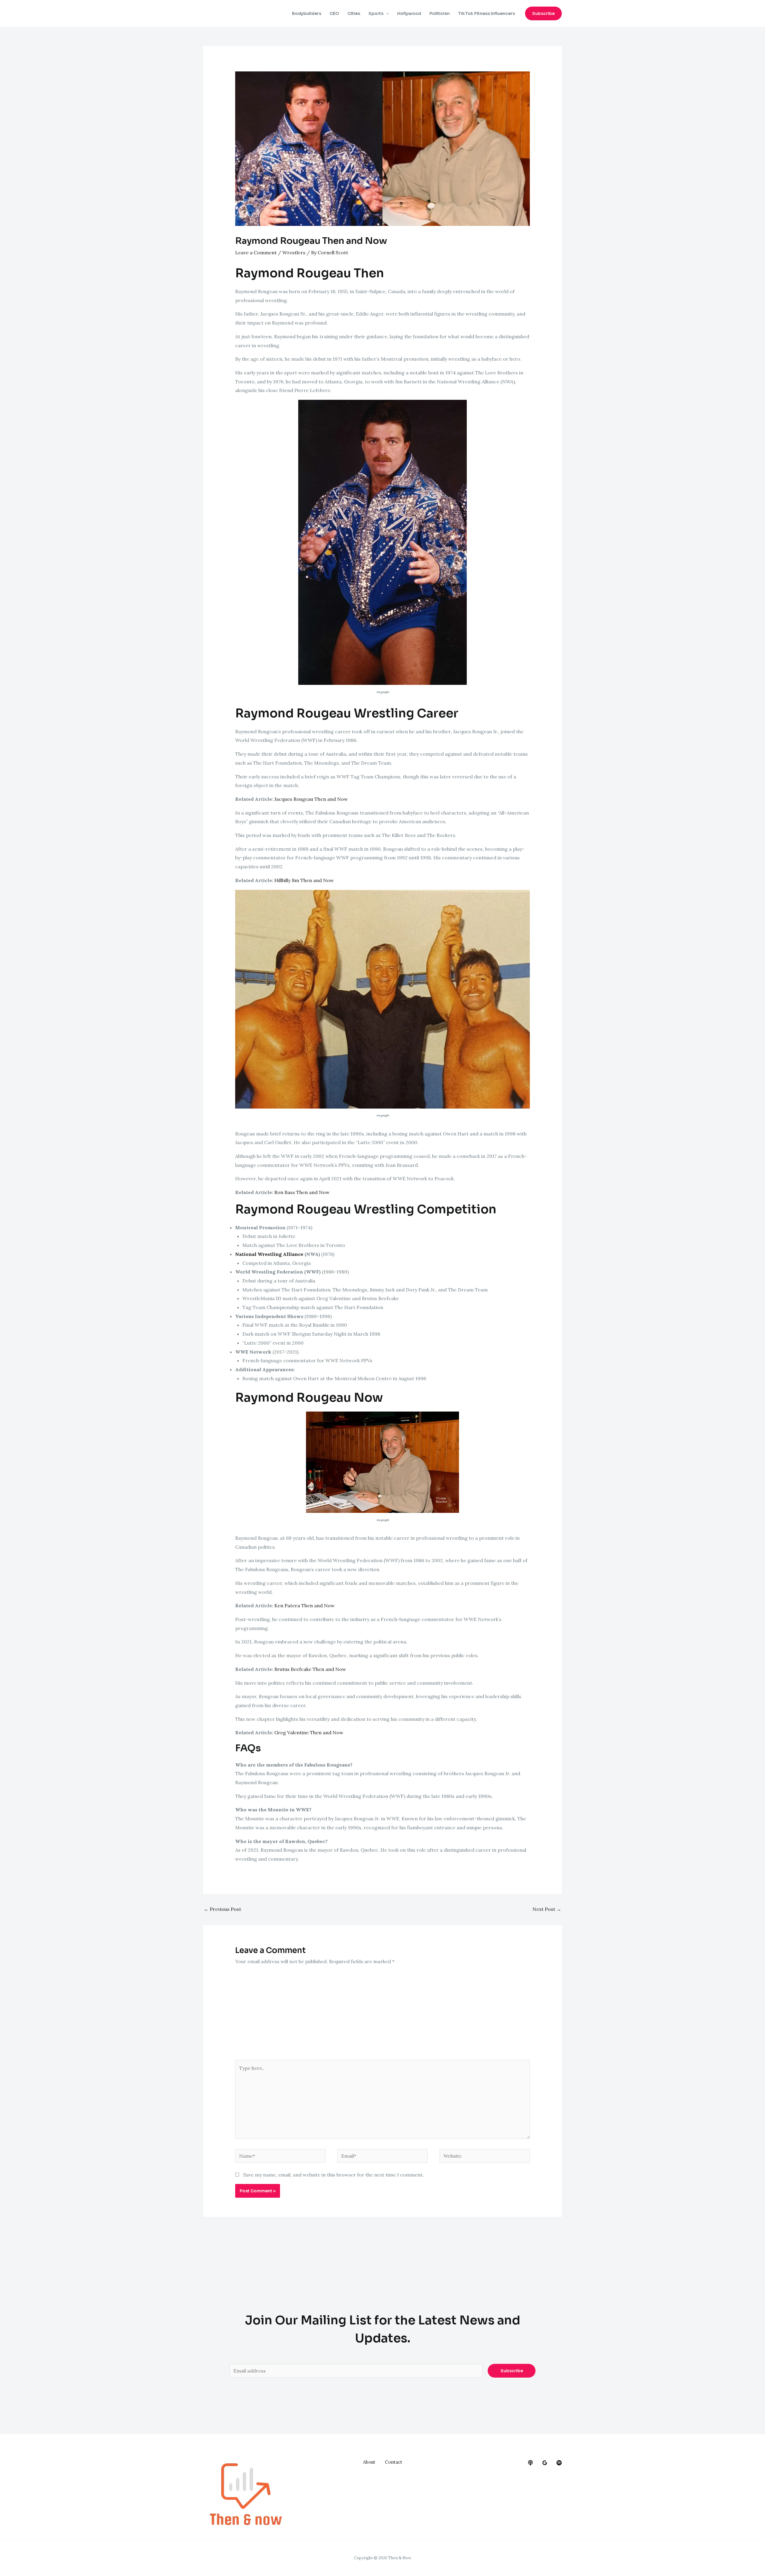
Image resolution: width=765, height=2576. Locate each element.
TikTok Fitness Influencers (486, 13)
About (369, 2462)
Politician (440, 13)
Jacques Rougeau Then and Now (311, 799)
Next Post (547, 1909)
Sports (376, 13)
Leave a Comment (256, 252)
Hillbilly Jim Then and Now (304, 880)
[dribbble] (559, 2463)
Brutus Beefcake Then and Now (310, 1669)
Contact (394, 2462)
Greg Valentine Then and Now (309, 1732)
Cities (354, 13)
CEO (334, 13)
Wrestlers (294, 252)
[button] (543, 13)
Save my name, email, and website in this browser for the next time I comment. (333, 2175)
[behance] (530, 2463)
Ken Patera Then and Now (305, 1605)
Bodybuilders (307, 13)
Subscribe (512, 2371)
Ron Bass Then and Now (302, 1192)
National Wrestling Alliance (269, 1254)
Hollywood (409, 13)
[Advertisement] (383, 2015)
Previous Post (222, 1909)
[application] (386, 13)
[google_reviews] (545, 2463)
